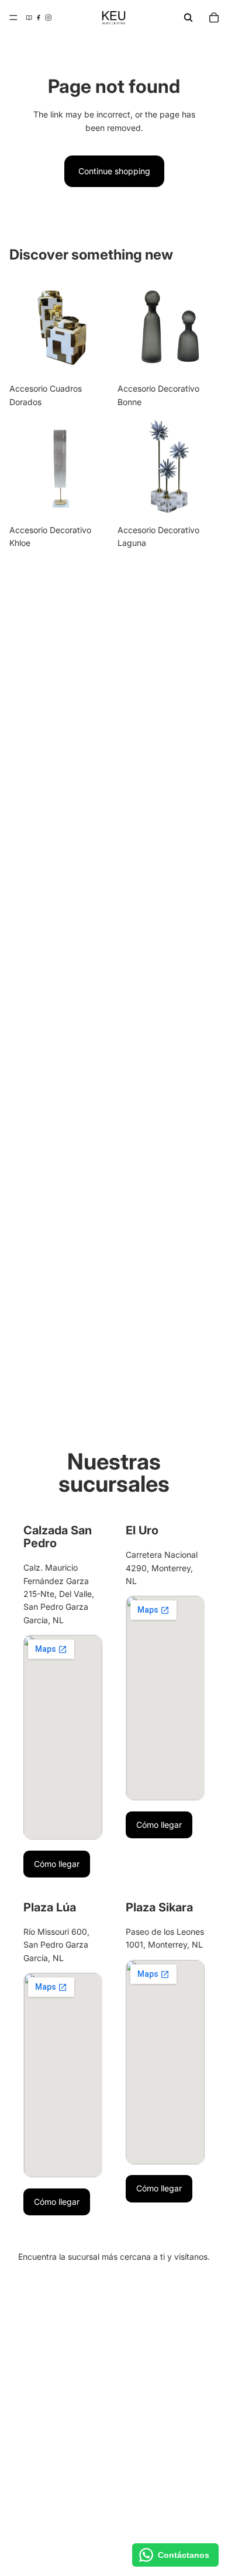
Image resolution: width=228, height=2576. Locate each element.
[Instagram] (48, 18)
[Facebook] (38, 18)
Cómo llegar (57, 1864)
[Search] (188, 18)
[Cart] (214, 18)
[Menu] (13, 18)
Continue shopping (114, 171)
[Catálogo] (29, 18)
